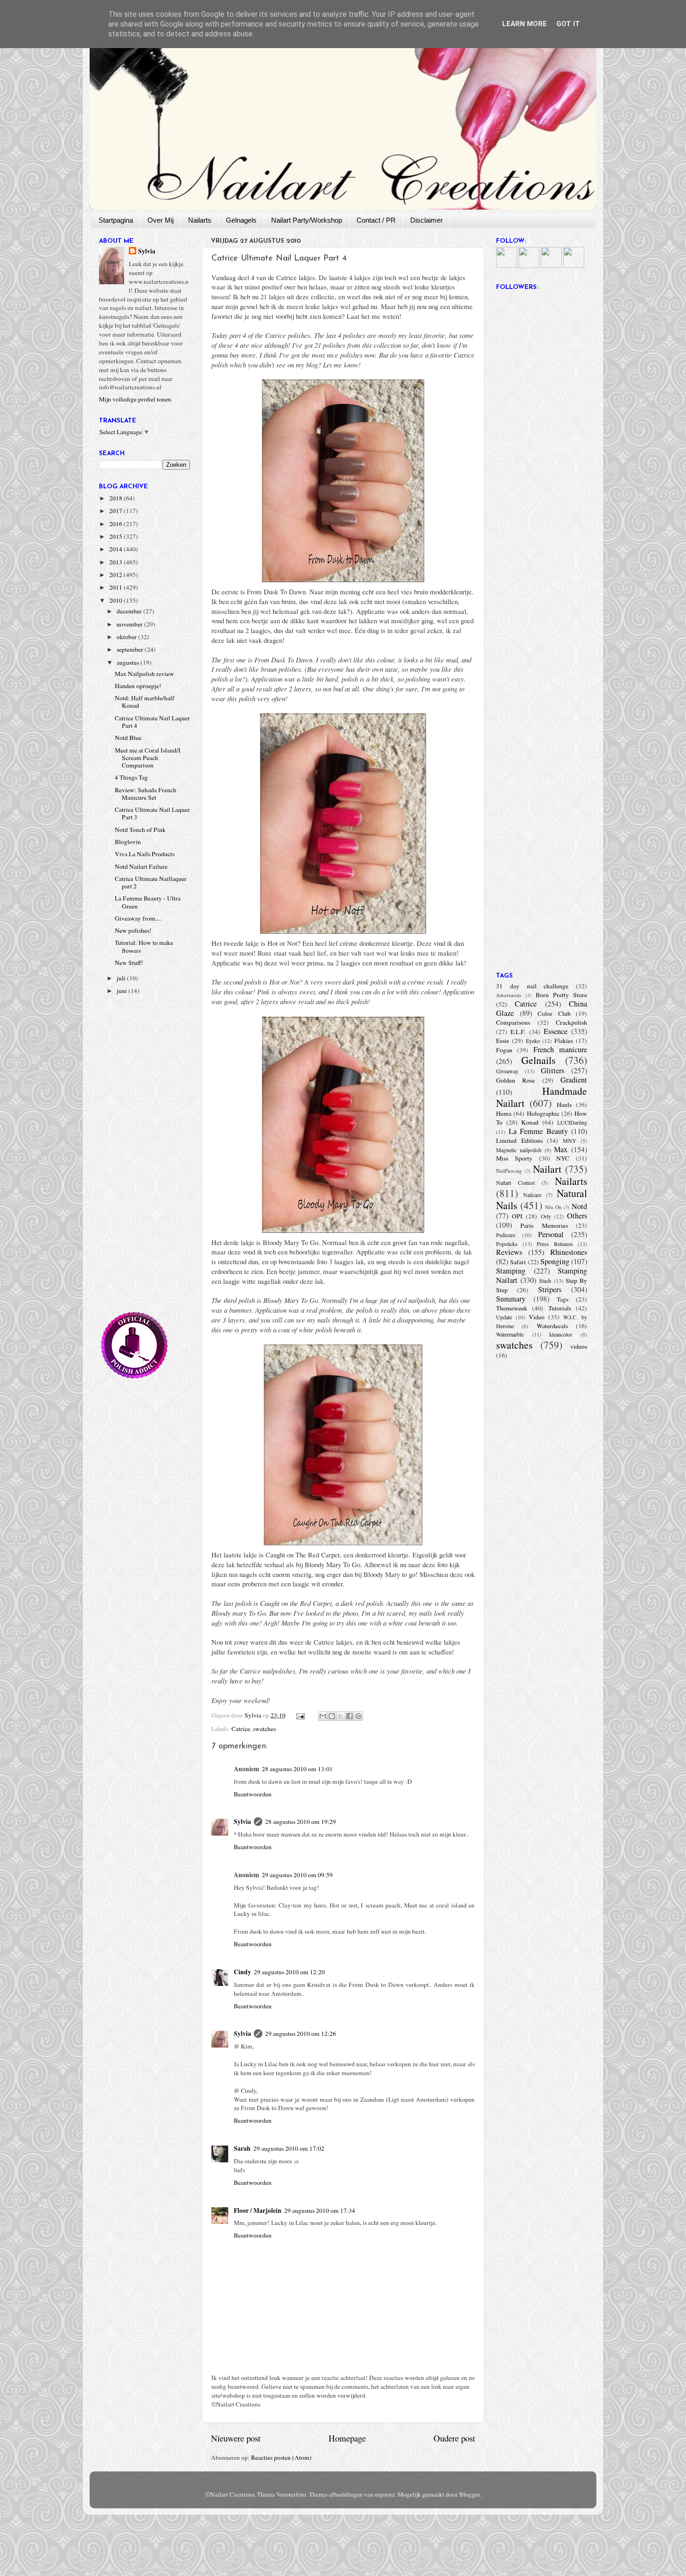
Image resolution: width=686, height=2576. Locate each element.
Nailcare (532, 1195)
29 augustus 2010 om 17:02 (289, 2148)
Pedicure (506, 1235)
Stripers (550, 1289)
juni (122, 991)
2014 (116, 549)
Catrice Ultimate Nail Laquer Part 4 (152, 722)
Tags (563, 1299)
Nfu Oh (553, 1207)
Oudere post (454, 2438)
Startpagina (116, 220)
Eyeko (533, 1041)
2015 (116, 536)
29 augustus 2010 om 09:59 (297, 1875)
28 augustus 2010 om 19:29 (301, 1822)
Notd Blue (128, 738)
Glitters (553, 1070)
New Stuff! (129, 963)
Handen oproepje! (138, 686)
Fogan (504, 1050)
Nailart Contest (515, 1182)
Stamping (511, 1271)
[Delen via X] (341, 1716)
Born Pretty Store (561, 995)
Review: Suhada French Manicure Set (146, 794)
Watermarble (510, 1334)
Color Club (554, 1014)
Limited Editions (519, 1140)
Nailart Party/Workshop (307, 220)
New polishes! (133, 930)
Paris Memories (544, 1225)
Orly (546, 1216)
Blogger (469, 2494)
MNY (570, 1140)
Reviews (509, 1252)
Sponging (555, 1261)
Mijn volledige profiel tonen (135, 399)
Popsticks (507, 1244)
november (130, 624)
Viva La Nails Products (145, 854)
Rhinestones (569, 1252)
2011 (116, 587)
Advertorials (509, 995)
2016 (116, 524)
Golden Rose (515, 1080)
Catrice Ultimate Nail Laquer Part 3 (152, 813)
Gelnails (538, 1060)
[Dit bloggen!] (332, 1716)
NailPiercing (509, 1171)
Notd (579, 1206)
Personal (551, 1234)
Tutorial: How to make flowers (144, 946)
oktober (127, 637)
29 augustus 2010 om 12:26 (301, 2034)
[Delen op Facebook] (350, 1716)
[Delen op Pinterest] (358, 1716)
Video (537, 1317)
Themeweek (512, 1308)
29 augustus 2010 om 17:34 (320, 2210)
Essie (503, 1041)
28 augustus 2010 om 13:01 (297, 1769)
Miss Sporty (514, 1158)
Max (561, 1149)
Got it (568, 24)
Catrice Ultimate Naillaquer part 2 (151, 882)
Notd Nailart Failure (141, 866)
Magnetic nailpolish (519, 1150)
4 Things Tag (131, 777)
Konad (530, 1122)
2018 (116, 498)
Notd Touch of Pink (140, 830)
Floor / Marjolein (258, 2210)
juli (122, 978)
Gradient (574, 1080)
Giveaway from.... (138, 918)
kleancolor (561, 1334)
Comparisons (513, 1022)
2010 (116, 600)
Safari (518, 1262)
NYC (563, 1158)
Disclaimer (427, 220)
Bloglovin (128, 842)
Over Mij (161, 220)
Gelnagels (241, 220)
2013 (116, 562)
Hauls (564, 1105)
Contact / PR (376, 220)
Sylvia (242, 1822)
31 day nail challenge (532, 986)
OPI (517, 1216)
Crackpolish (571, 1022)
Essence (556, 1031)
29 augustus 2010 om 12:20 (289, 1972)
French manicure (560, 1049)
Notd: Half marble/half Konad (145, 702)
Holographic (543, 1113)
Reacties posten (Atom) (281, 2457)
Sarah (242, 2148)
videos (579, 1346)
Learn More (525, 24)
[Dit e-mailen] (323, 1716)
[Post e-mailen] (300, 1715)
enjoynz (385, 2494)
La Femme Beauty (538, 1131)
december (130, 611)
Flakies (564, 1041)
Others (577, 1216)
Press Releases (555, 1244)
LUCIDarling (572, 1122)
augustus (129, 662)
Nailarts (200, 220)
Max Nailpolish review (144, 674)
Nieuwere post (236, 2438)
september (131, 649)
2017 (116, 511)
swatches (264, 1729)
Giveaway (507, 1071)
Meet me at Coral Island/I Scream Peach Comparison (148, 758)
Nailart (547, 1169)
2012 (116, 575)
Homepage (347, 2438)
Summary (511, 1299)
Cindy (242, 1972)
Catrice (241, 1729)
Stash (545, 1281)
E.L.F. (518, 1032)
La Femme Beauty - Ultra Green (148, 902)
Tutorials (560, 1308)
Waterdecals (552, 1326)
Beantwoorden (253, 1794)
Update (504, 1317)
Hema (504, 1113)
